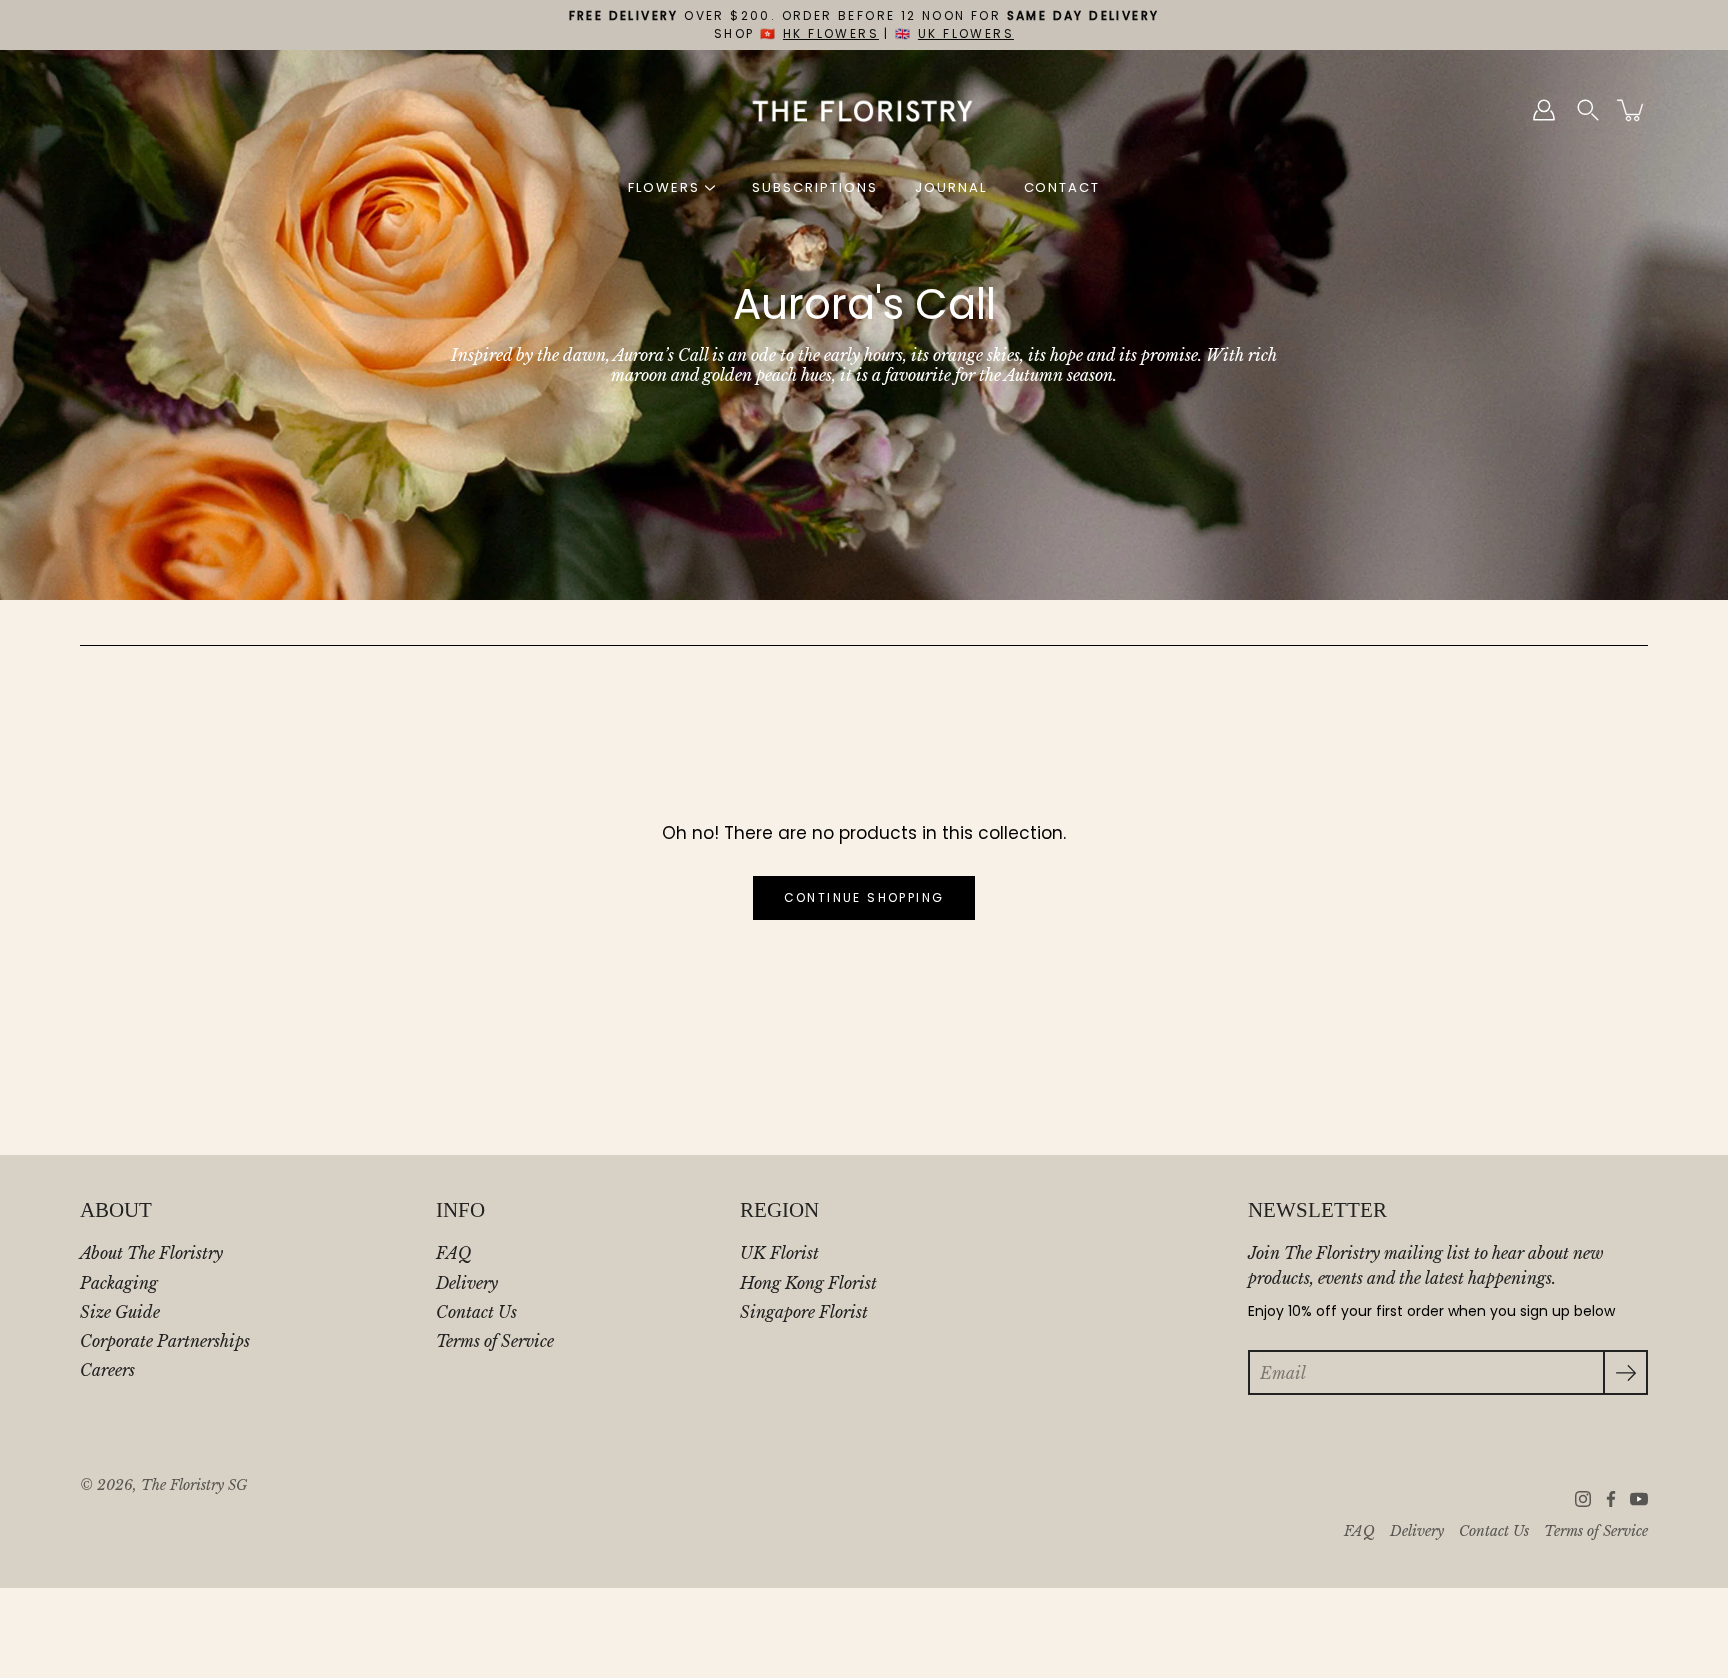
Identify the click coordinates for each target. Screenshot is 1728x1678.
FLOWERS (664, 187)
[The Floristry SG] (864, 110)
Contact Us (476, 1312)
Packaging (119, 1283)
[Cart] (1632, 110)
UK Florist (779, 1253)
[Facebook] (1611, 1499)
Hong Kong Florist (808, 1283)
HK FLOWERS (831, 33)
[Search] (1588, 110)
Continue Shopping (864, 897)
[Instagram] (1583, 1499)
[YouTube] (1639, 1499)
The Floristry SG (194, 1485)
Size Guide (120, 1312)
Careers (107, 1370)
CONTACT (1062, 187)
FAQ (453, 1253)
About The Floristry (151, 1253)
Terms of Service (495, 1341)
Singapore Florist (804, 1312)
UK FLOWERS (966, 33)
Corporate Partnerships (165, 1341)
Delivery (467, 1283)
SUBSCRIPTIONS (814, 187)
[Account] (1544, 110)
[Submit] (1625, 1372)
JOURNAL (951, 187)
